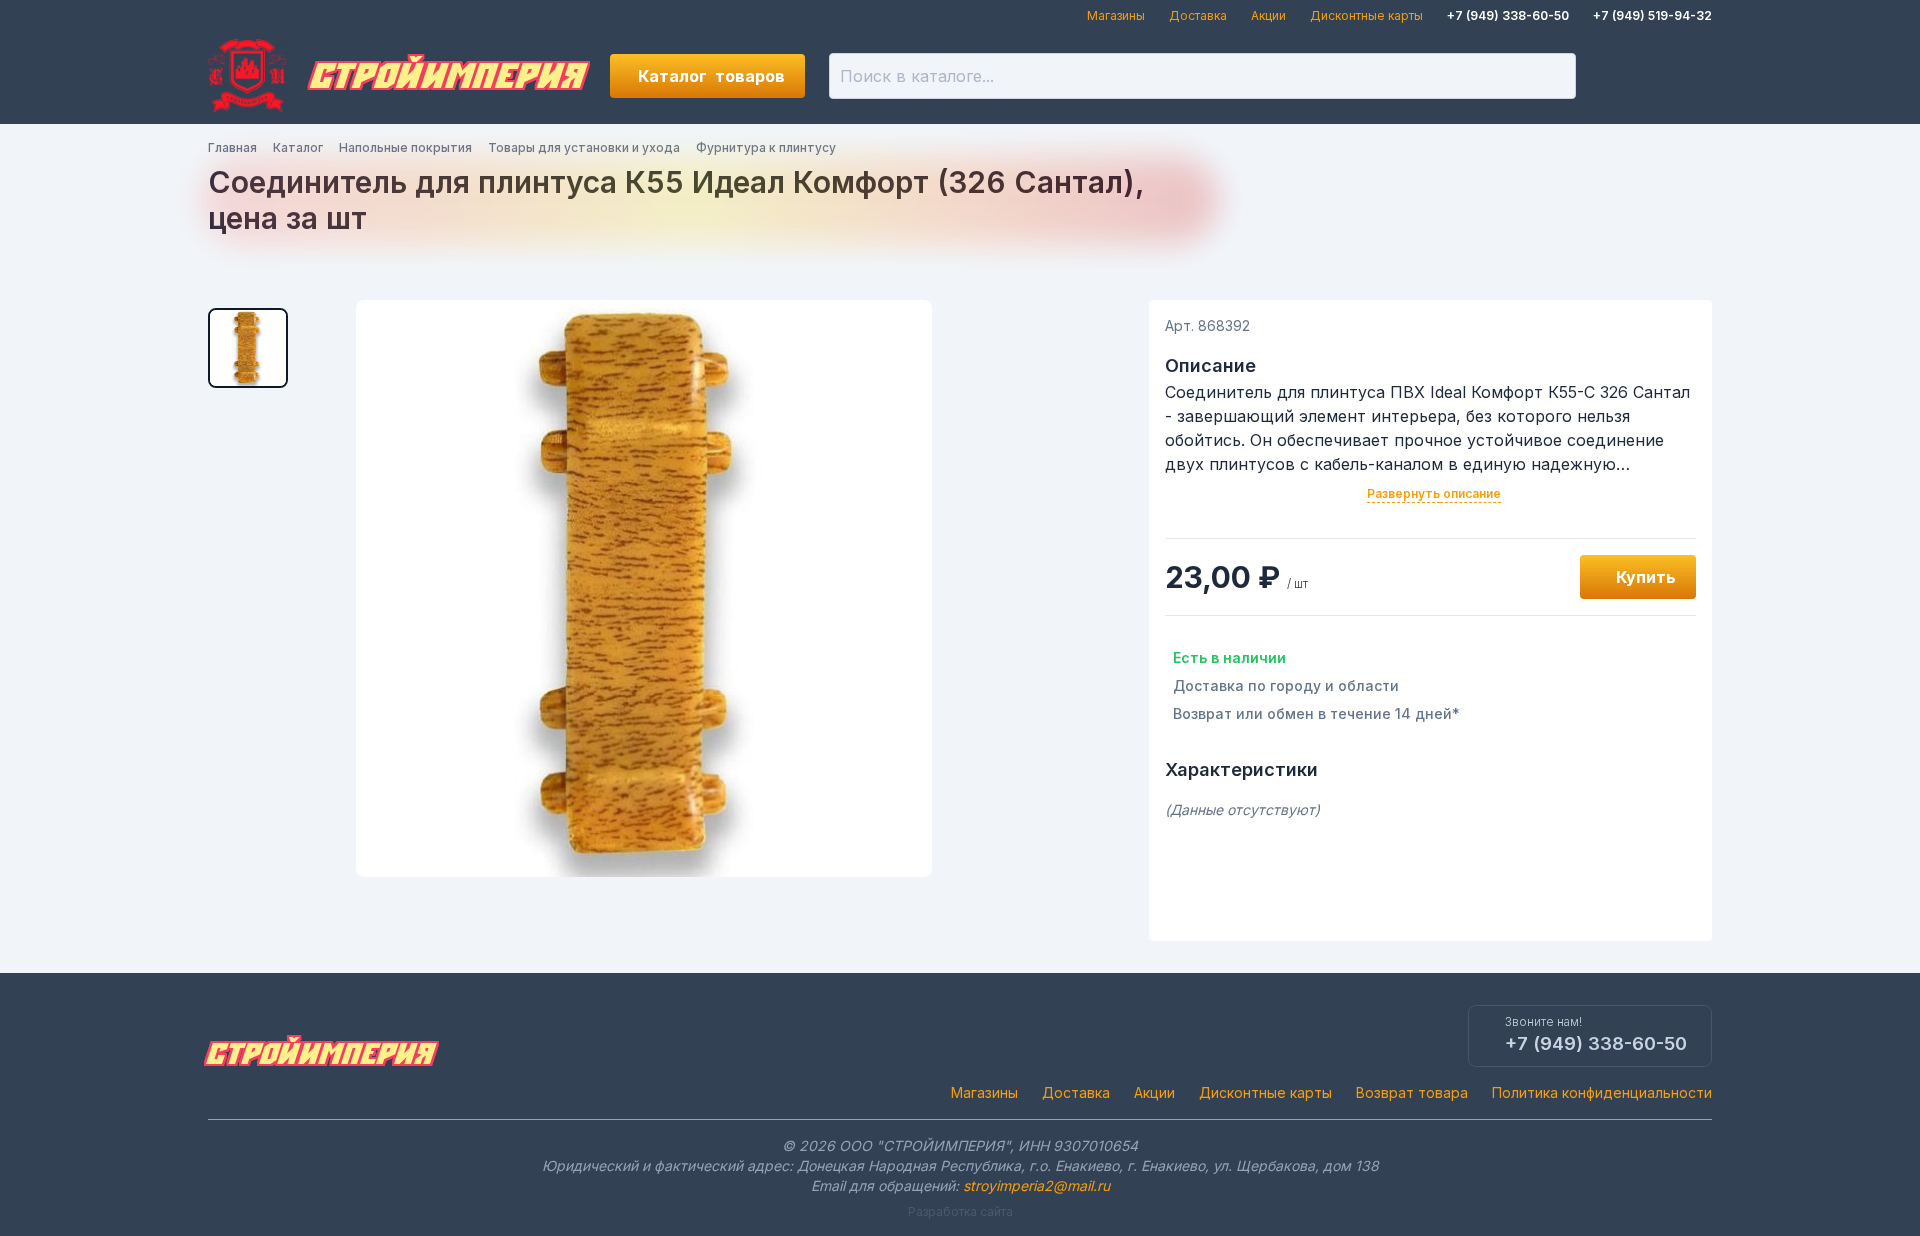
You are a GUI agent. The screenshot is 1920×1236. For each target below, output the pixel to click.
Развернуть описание (1434, 493)
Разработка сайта (960, 1211)
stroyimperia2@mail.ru (1036, 1185)
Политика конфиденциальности (1602, 1092)
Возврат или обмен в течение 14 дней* (1316, 713)
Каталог (711, 76)
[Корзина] (1690, 76)
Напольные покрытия (405, 147)
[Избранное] (1622, 76)
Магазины (1116, 15)
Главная (232, 147)
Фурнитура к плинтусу (766, 147)
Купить (1646, 577)
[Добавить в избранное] (1542, 577)
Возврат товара (1412, 1092)
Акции (1268, 15)
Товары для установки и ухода (584, 147)
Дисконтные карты (1366, 15)
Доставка (1198, 15)
